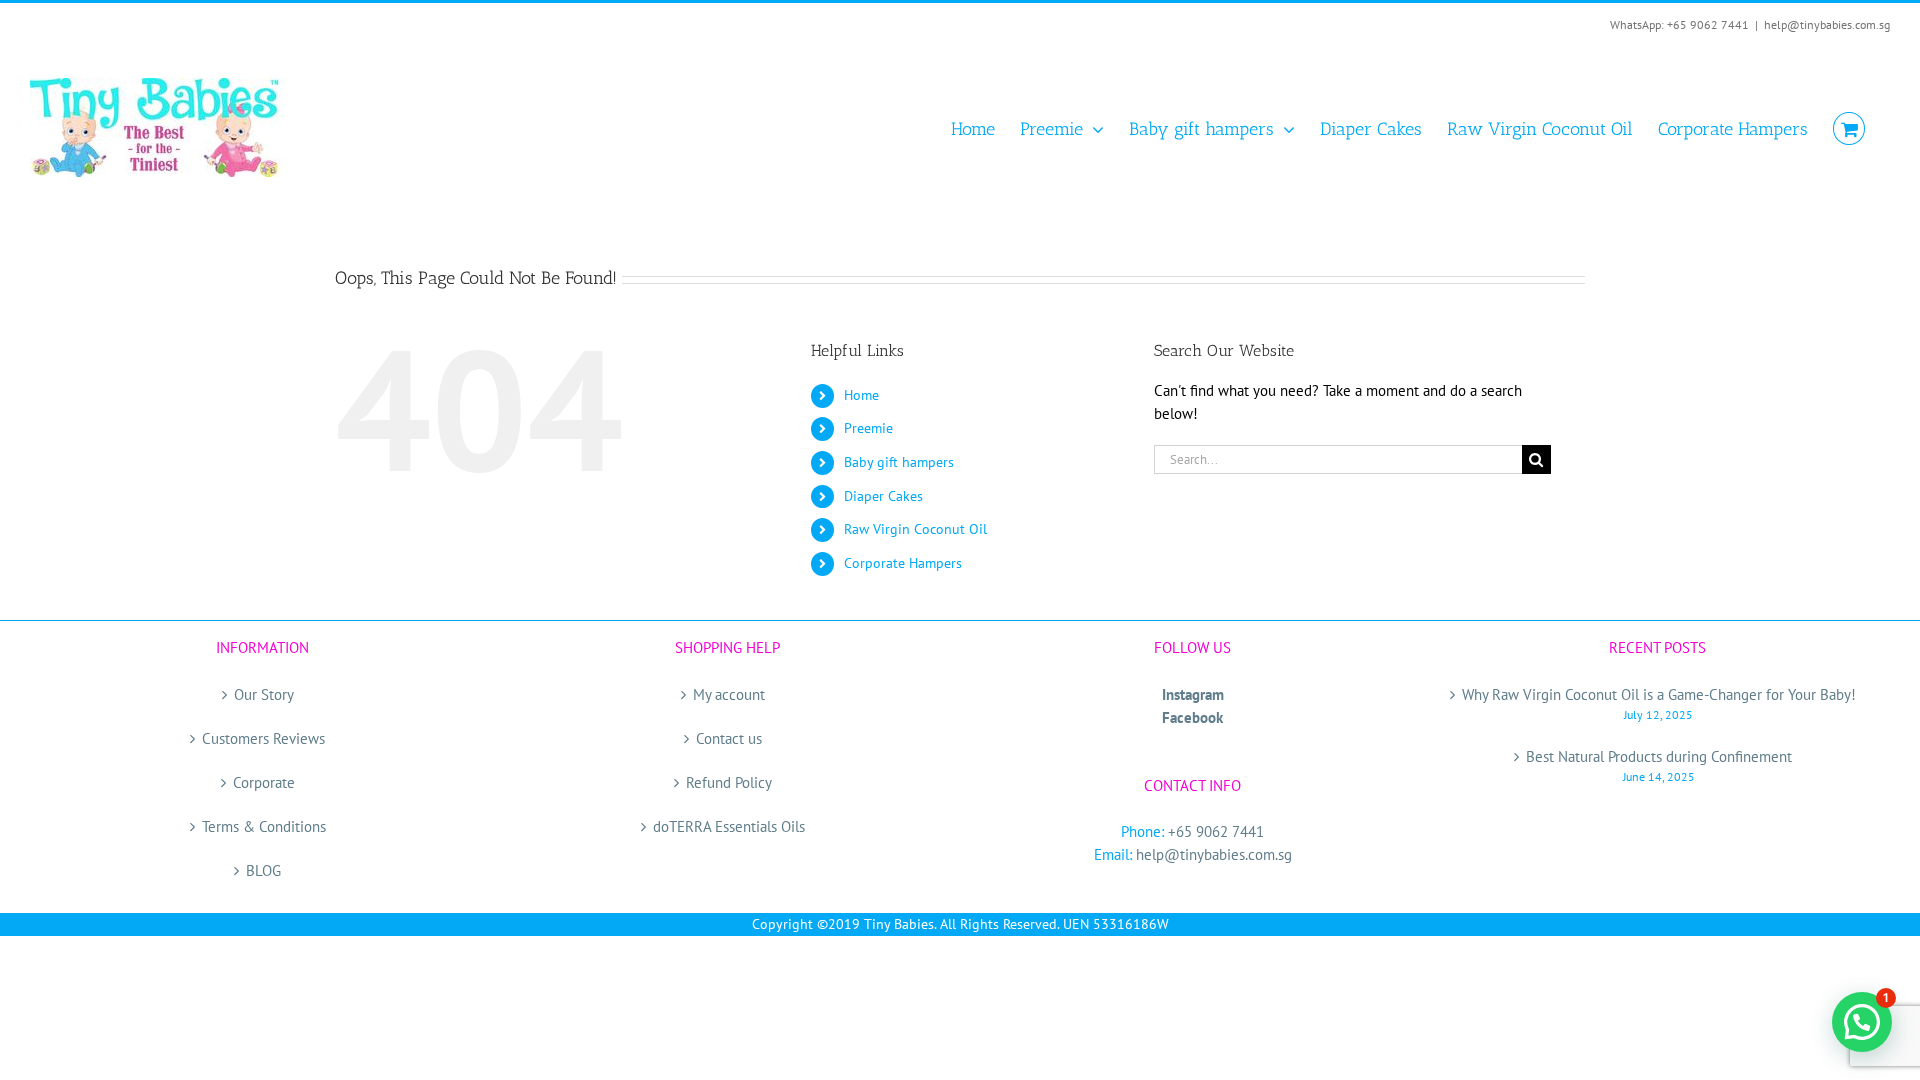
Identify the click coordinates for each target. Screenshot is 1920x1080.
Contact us (729, 738)
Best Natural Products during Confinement (1659, 756)
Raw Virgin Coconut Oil (915, 529)
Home (861, 395)
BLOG (263, 870)
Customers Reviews (263, 738)
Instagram (1193, 694)
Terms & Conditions (264, 826)
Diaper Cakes (883, 496)
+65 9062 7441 (1216, 831)
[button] (1862, 1022)
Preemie (868, 428)
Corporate (264, 782)
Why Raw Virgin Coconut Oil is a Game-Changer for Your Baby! (1659, 694)
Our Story (264, 694)
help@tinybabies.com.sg (1827, 24)
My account (729, 694)
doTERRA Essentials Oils (729, 826)
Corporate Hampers (903, 563)
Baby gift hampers (899, 462)
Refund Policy (729, 782)
